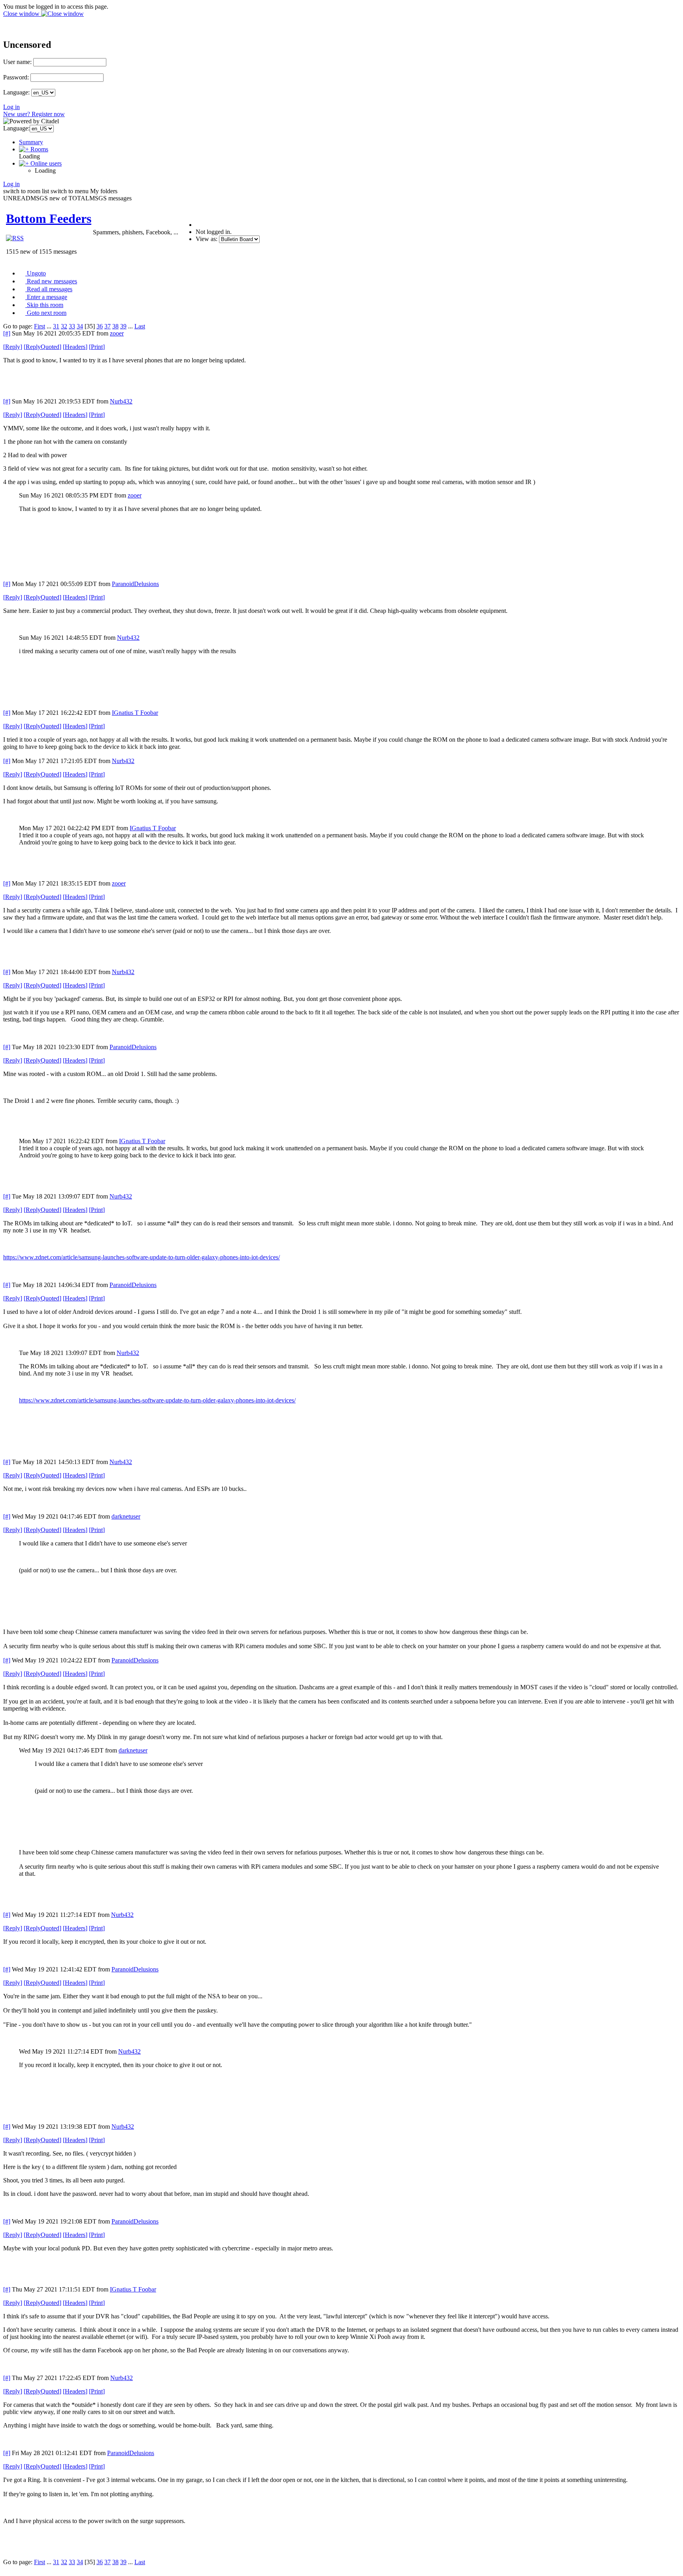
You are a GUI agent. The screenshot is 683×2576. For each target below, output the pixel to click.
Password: (16, 77)
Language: (16, 92)
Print (97, 347)
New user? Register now (34, 114)
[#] (7, 333)
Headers (75, 347)
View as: (207, 239)
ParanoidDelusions (135, 584)
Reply (13, 347)
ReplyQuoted (42, 347)
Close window (22, 14)
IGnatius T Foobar (135, 713)
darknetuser (126, 1516)
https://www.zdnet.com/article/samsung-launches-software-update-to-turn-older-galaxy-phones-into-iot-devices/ (142, 1257)
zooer (117, 333)
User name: (17, 62)
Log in (11, 107)
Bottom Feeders (49, 219)
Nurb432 (121, 401)
